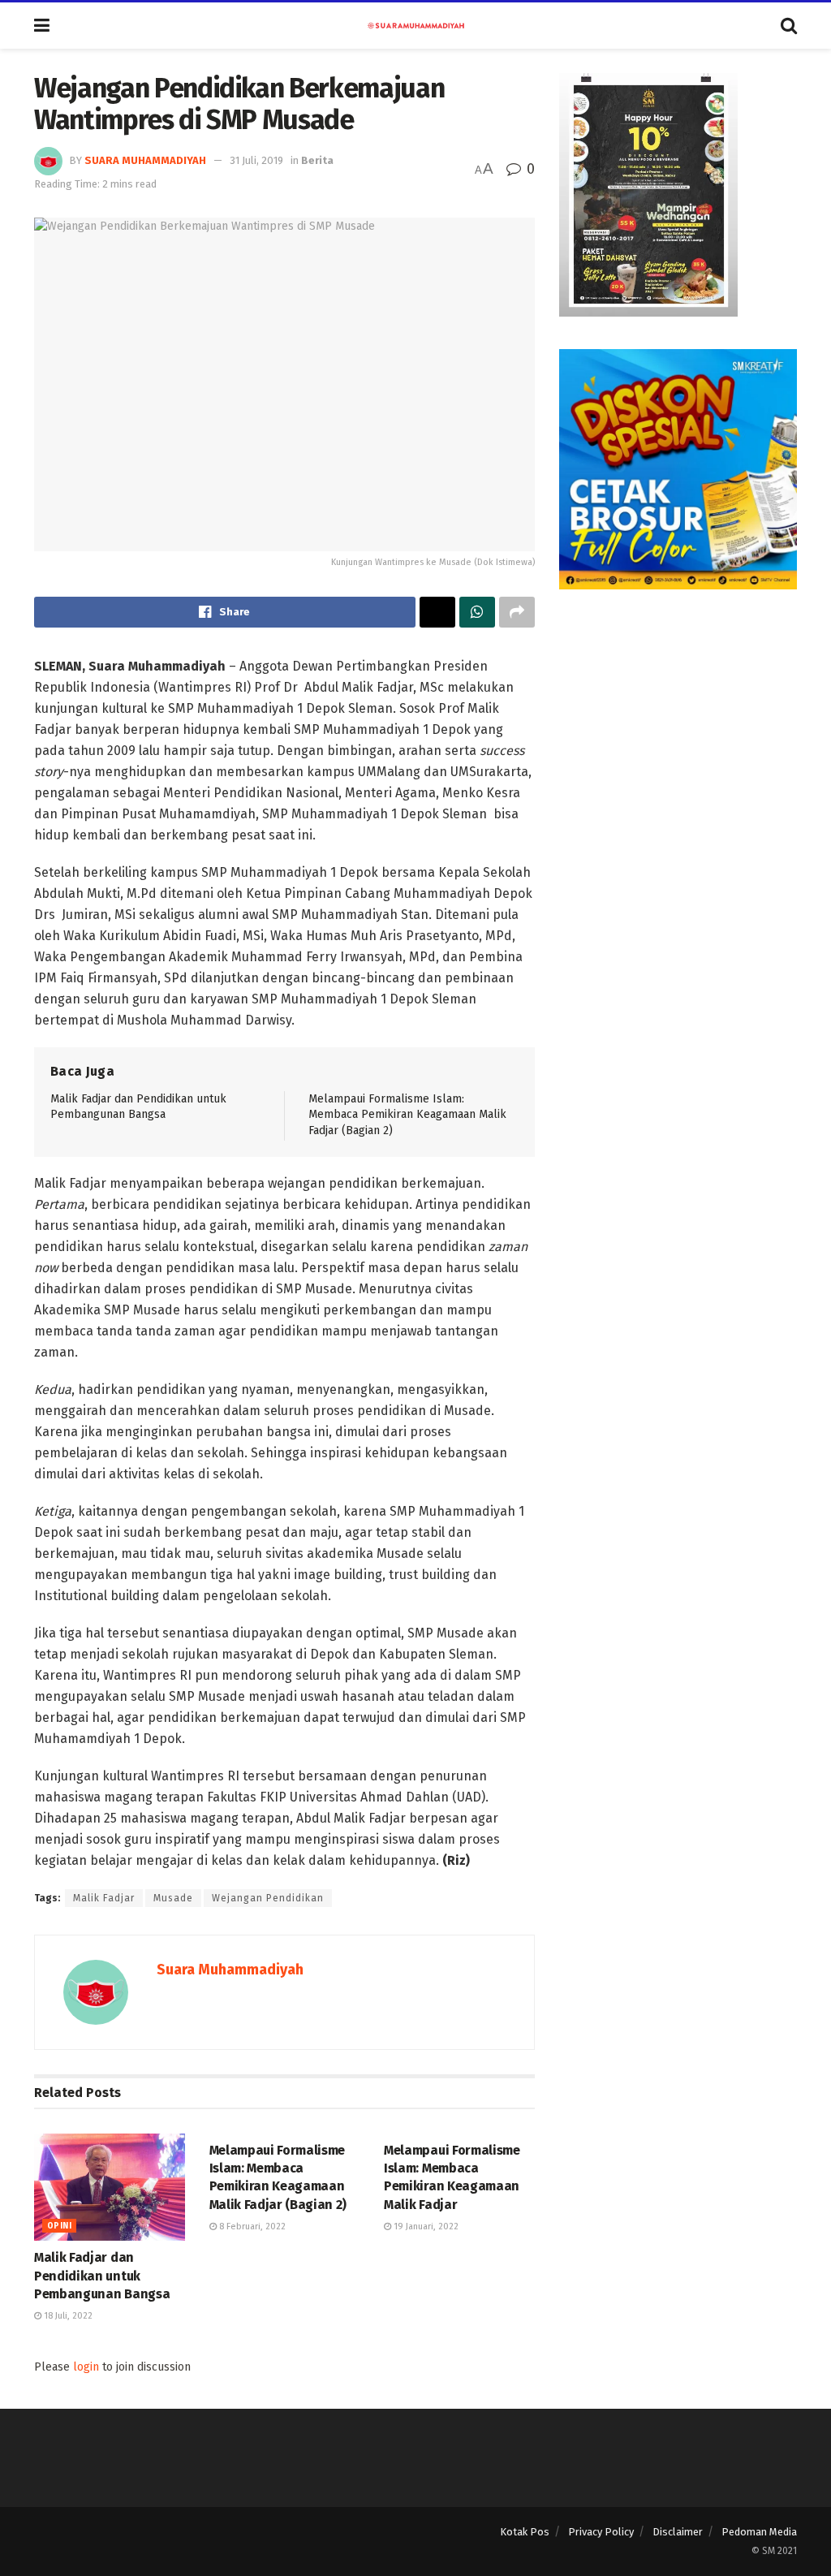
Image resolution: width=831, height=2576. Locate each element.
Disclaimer (678, 2532)
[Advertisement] (678, 723)
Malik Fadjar (104, 1898)
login (86, 2367)
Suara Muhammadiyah (145, 160)
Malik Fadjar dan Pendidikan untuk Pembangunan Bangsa (102, 2276)
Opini (59, 2226)
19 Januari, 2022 (425, 2226)
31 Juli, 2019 (256, 160)
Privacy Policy (601, 2532)
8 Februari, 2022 (251, 2226)
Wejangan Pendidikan (268, 1898)
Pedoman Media (759, 2532)
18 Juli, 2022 (67, 2316)
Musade (173, 1898)
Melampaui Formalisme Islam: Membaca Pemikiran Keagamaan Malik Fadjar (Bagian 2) (407, 1115)
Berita (317, 160)
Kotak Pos (525, 2532)
